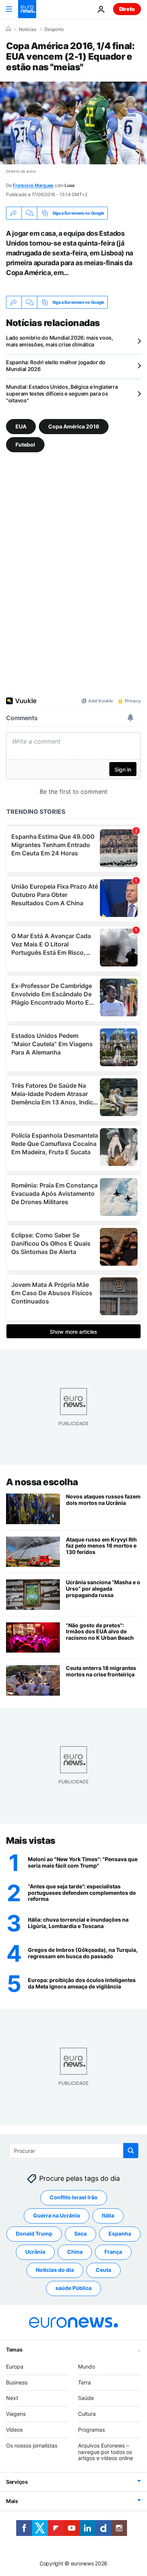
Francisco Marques (33, 185)
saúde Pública (73, 2288)
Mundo (87, 2366)
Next (12, 2398)
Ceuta (103, 2270)
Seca (80, 2234)
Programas (91, 2430)
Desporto (54, 29)
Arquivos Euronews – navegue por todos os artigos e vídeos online (106, 2452)
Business (17, 2382)
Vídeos (14, 2430)
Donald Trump (34, 2234)
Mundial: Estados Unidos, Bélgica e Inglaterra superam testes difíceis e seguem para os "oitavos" (62, 394)
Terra (84, 2382)
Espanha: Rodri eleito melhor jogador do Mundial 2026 (56, 366)
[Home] (8, 29)
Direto (127, 9)
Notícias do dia (55, 2270)
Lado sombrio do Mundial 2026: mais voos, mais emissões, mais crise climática (60, 341)
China (75, 2252)
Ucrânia (35, 2252)
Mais (12, 2501)
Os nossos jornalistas (32, 2445)
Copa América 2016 (74, 426)
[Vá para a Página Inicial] (27, 9)
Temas (14, 2349)
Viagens (16, 2414)
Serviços (17, 2482)
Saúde (86, 2398)
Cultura (87, 2414)
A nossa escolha (42, 1482)
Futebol (25, 445)
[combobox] (74, 2151)
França (113, 2252)
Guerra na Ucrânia (57, 2215)
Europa (15, 2366)
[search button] (131, 2151)
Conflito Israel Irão (74, 2197)
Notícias (28, 29)
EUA (21, 426)
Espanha (120, 2234)
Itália (108, 2215)
